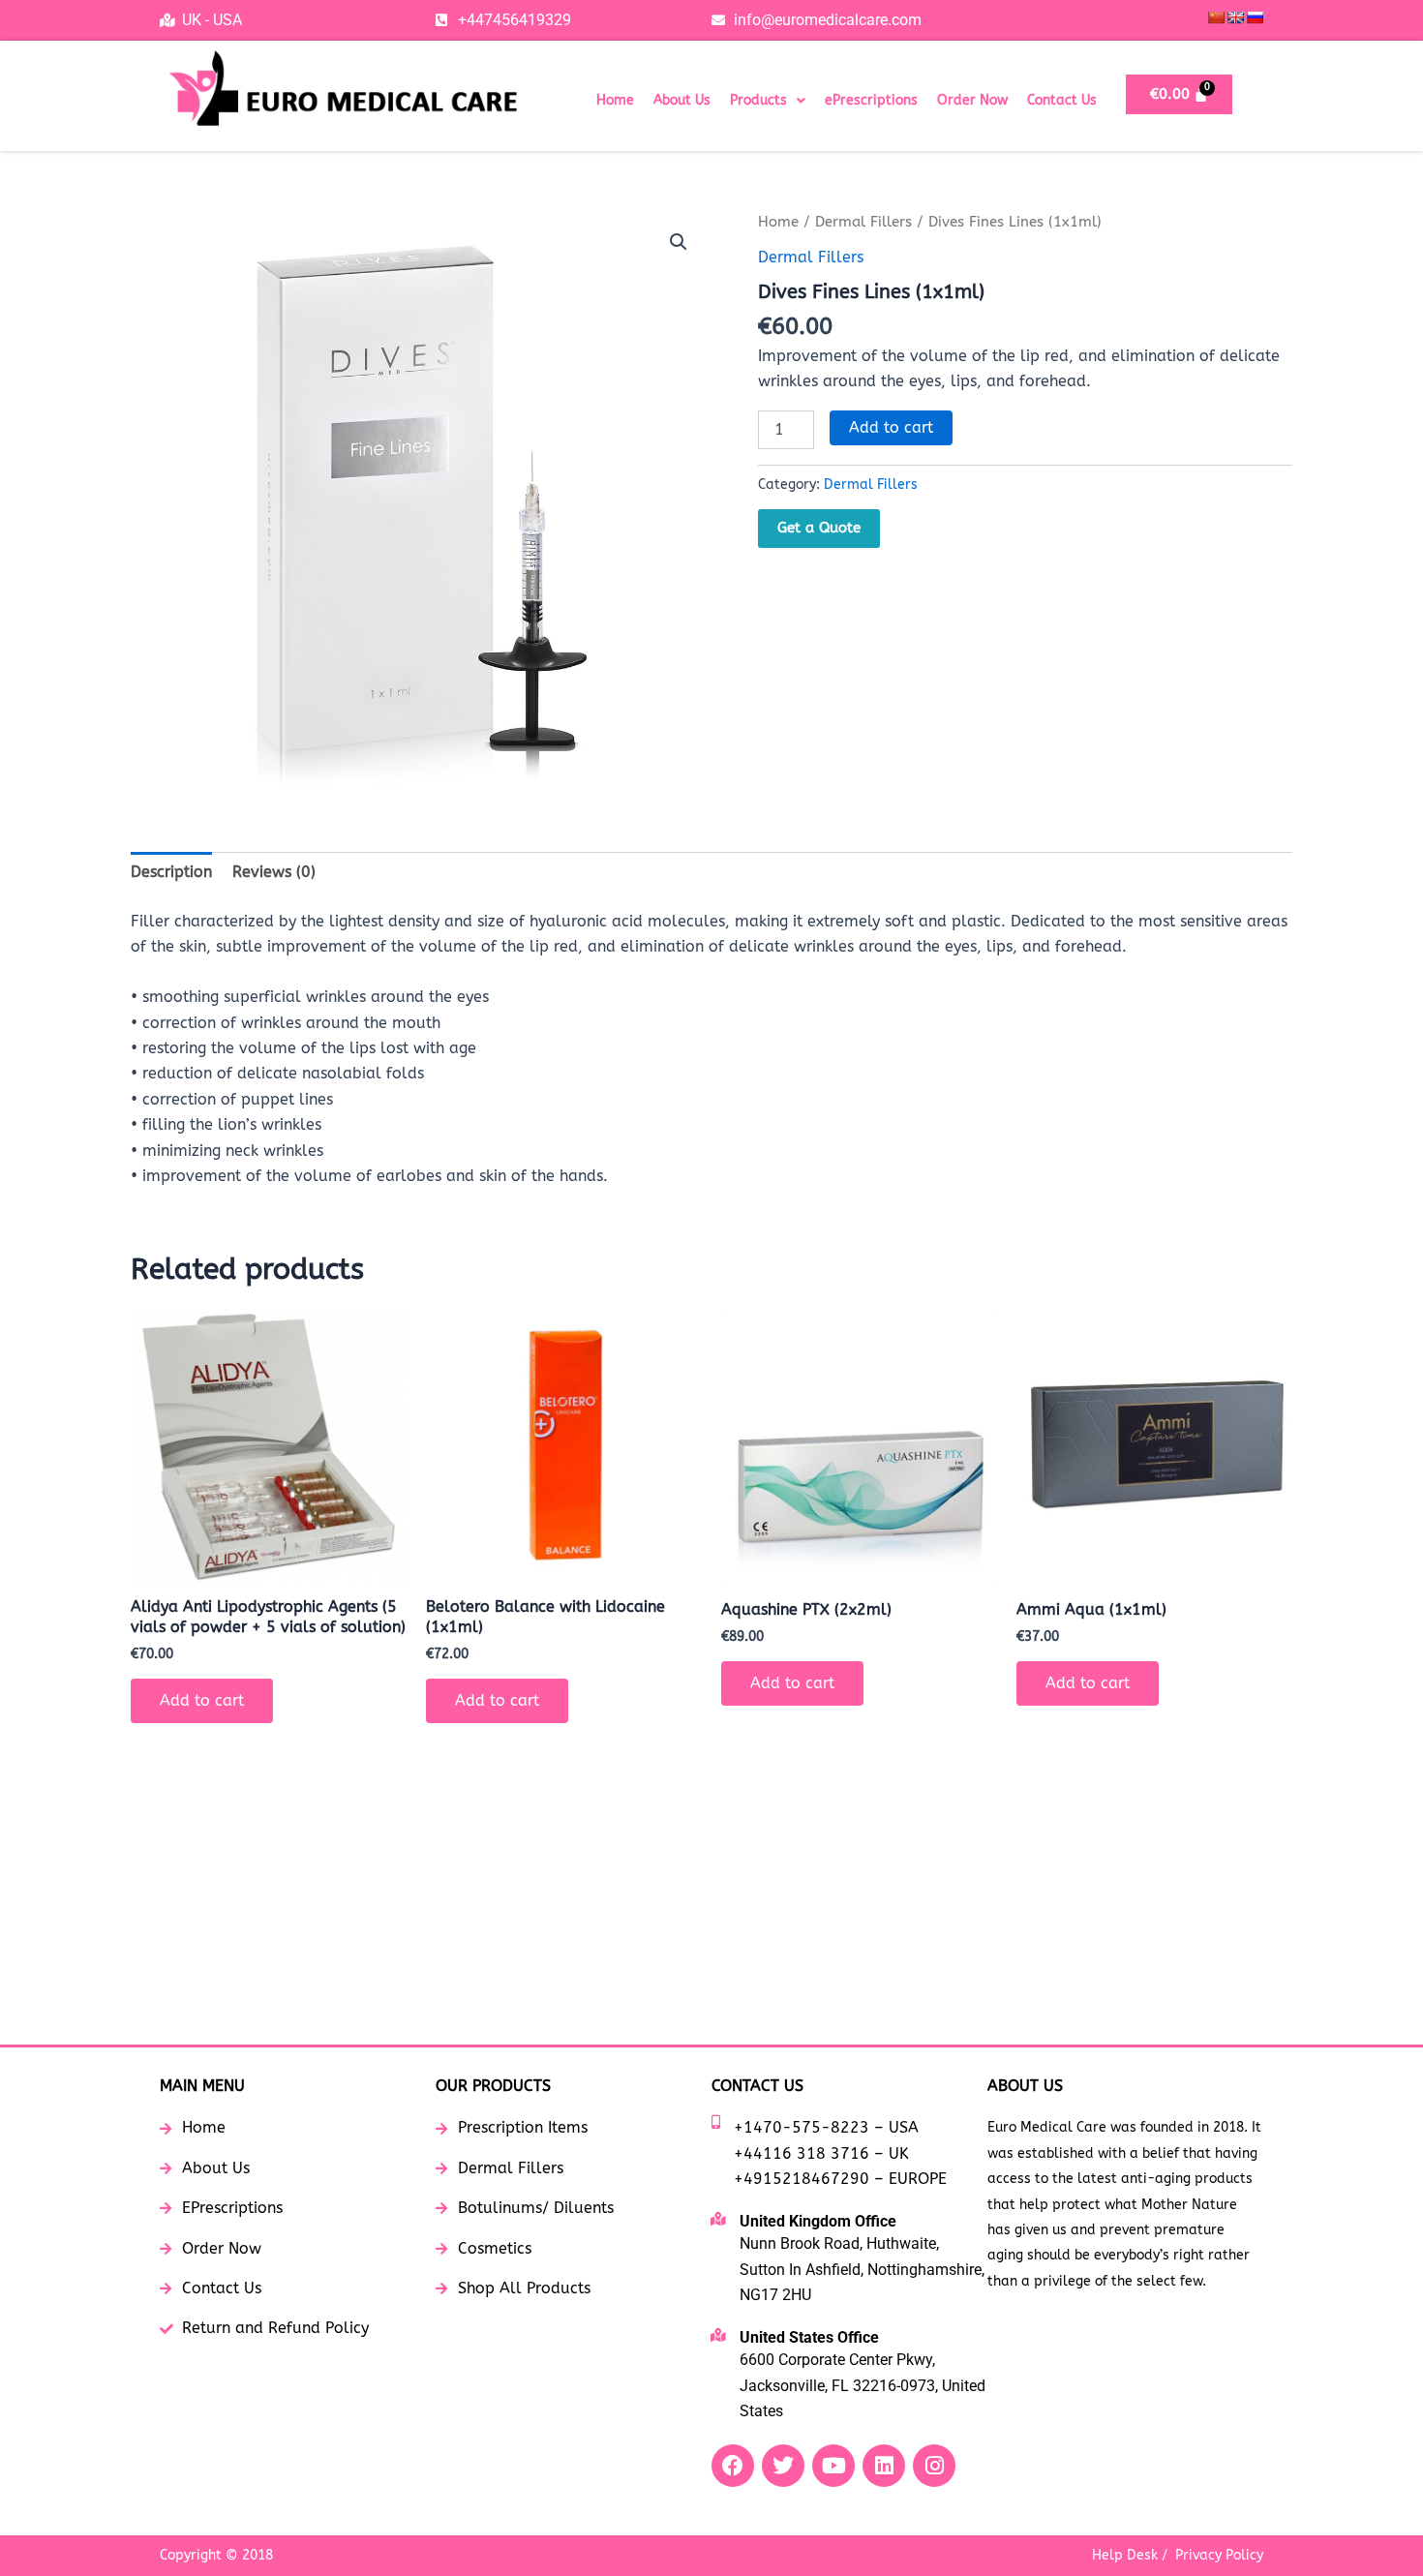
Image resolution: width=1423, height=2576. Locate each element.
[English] (1235, 17)
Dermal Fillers (863, 222)
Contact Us (1062, 100)
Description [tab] (171, 872)
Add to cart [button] (202, 1700)
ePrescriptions (871, 100)
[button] (768, 101)
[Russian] (1255, 17)
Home (615, 100)
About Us (682, 100)
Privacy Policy (1219, 2555)
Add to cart (891, 427)
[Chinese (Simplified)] (1216, 17)
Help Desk (1125, 2555)
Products (758, 100)
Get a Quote (819, 528)
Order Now (972, 100)
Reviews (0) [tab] (274, 872)
